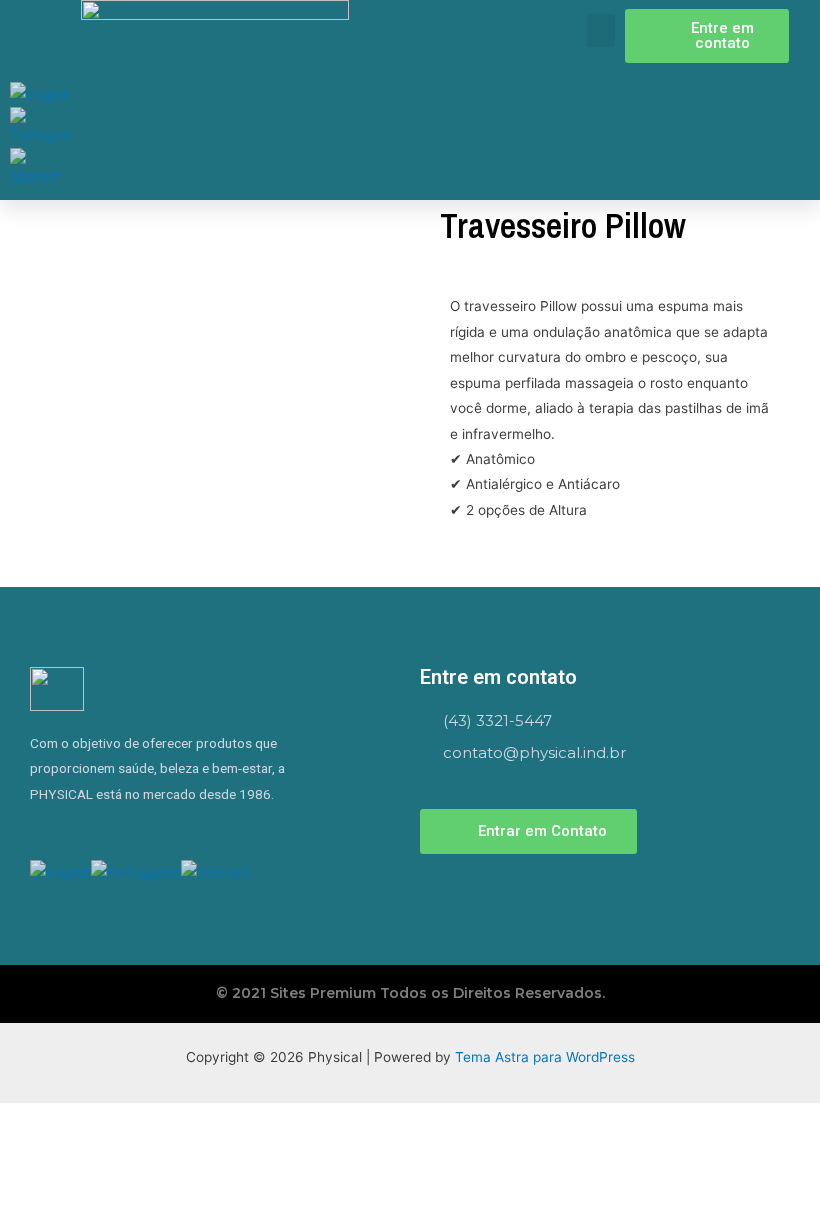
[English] (40, 93)
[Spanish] (40, 168)
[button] (601, 30)
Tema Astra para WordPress (545, 1057)
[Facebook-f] (72, 829)
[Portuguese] (40, 126)
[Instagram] (40, 829)
